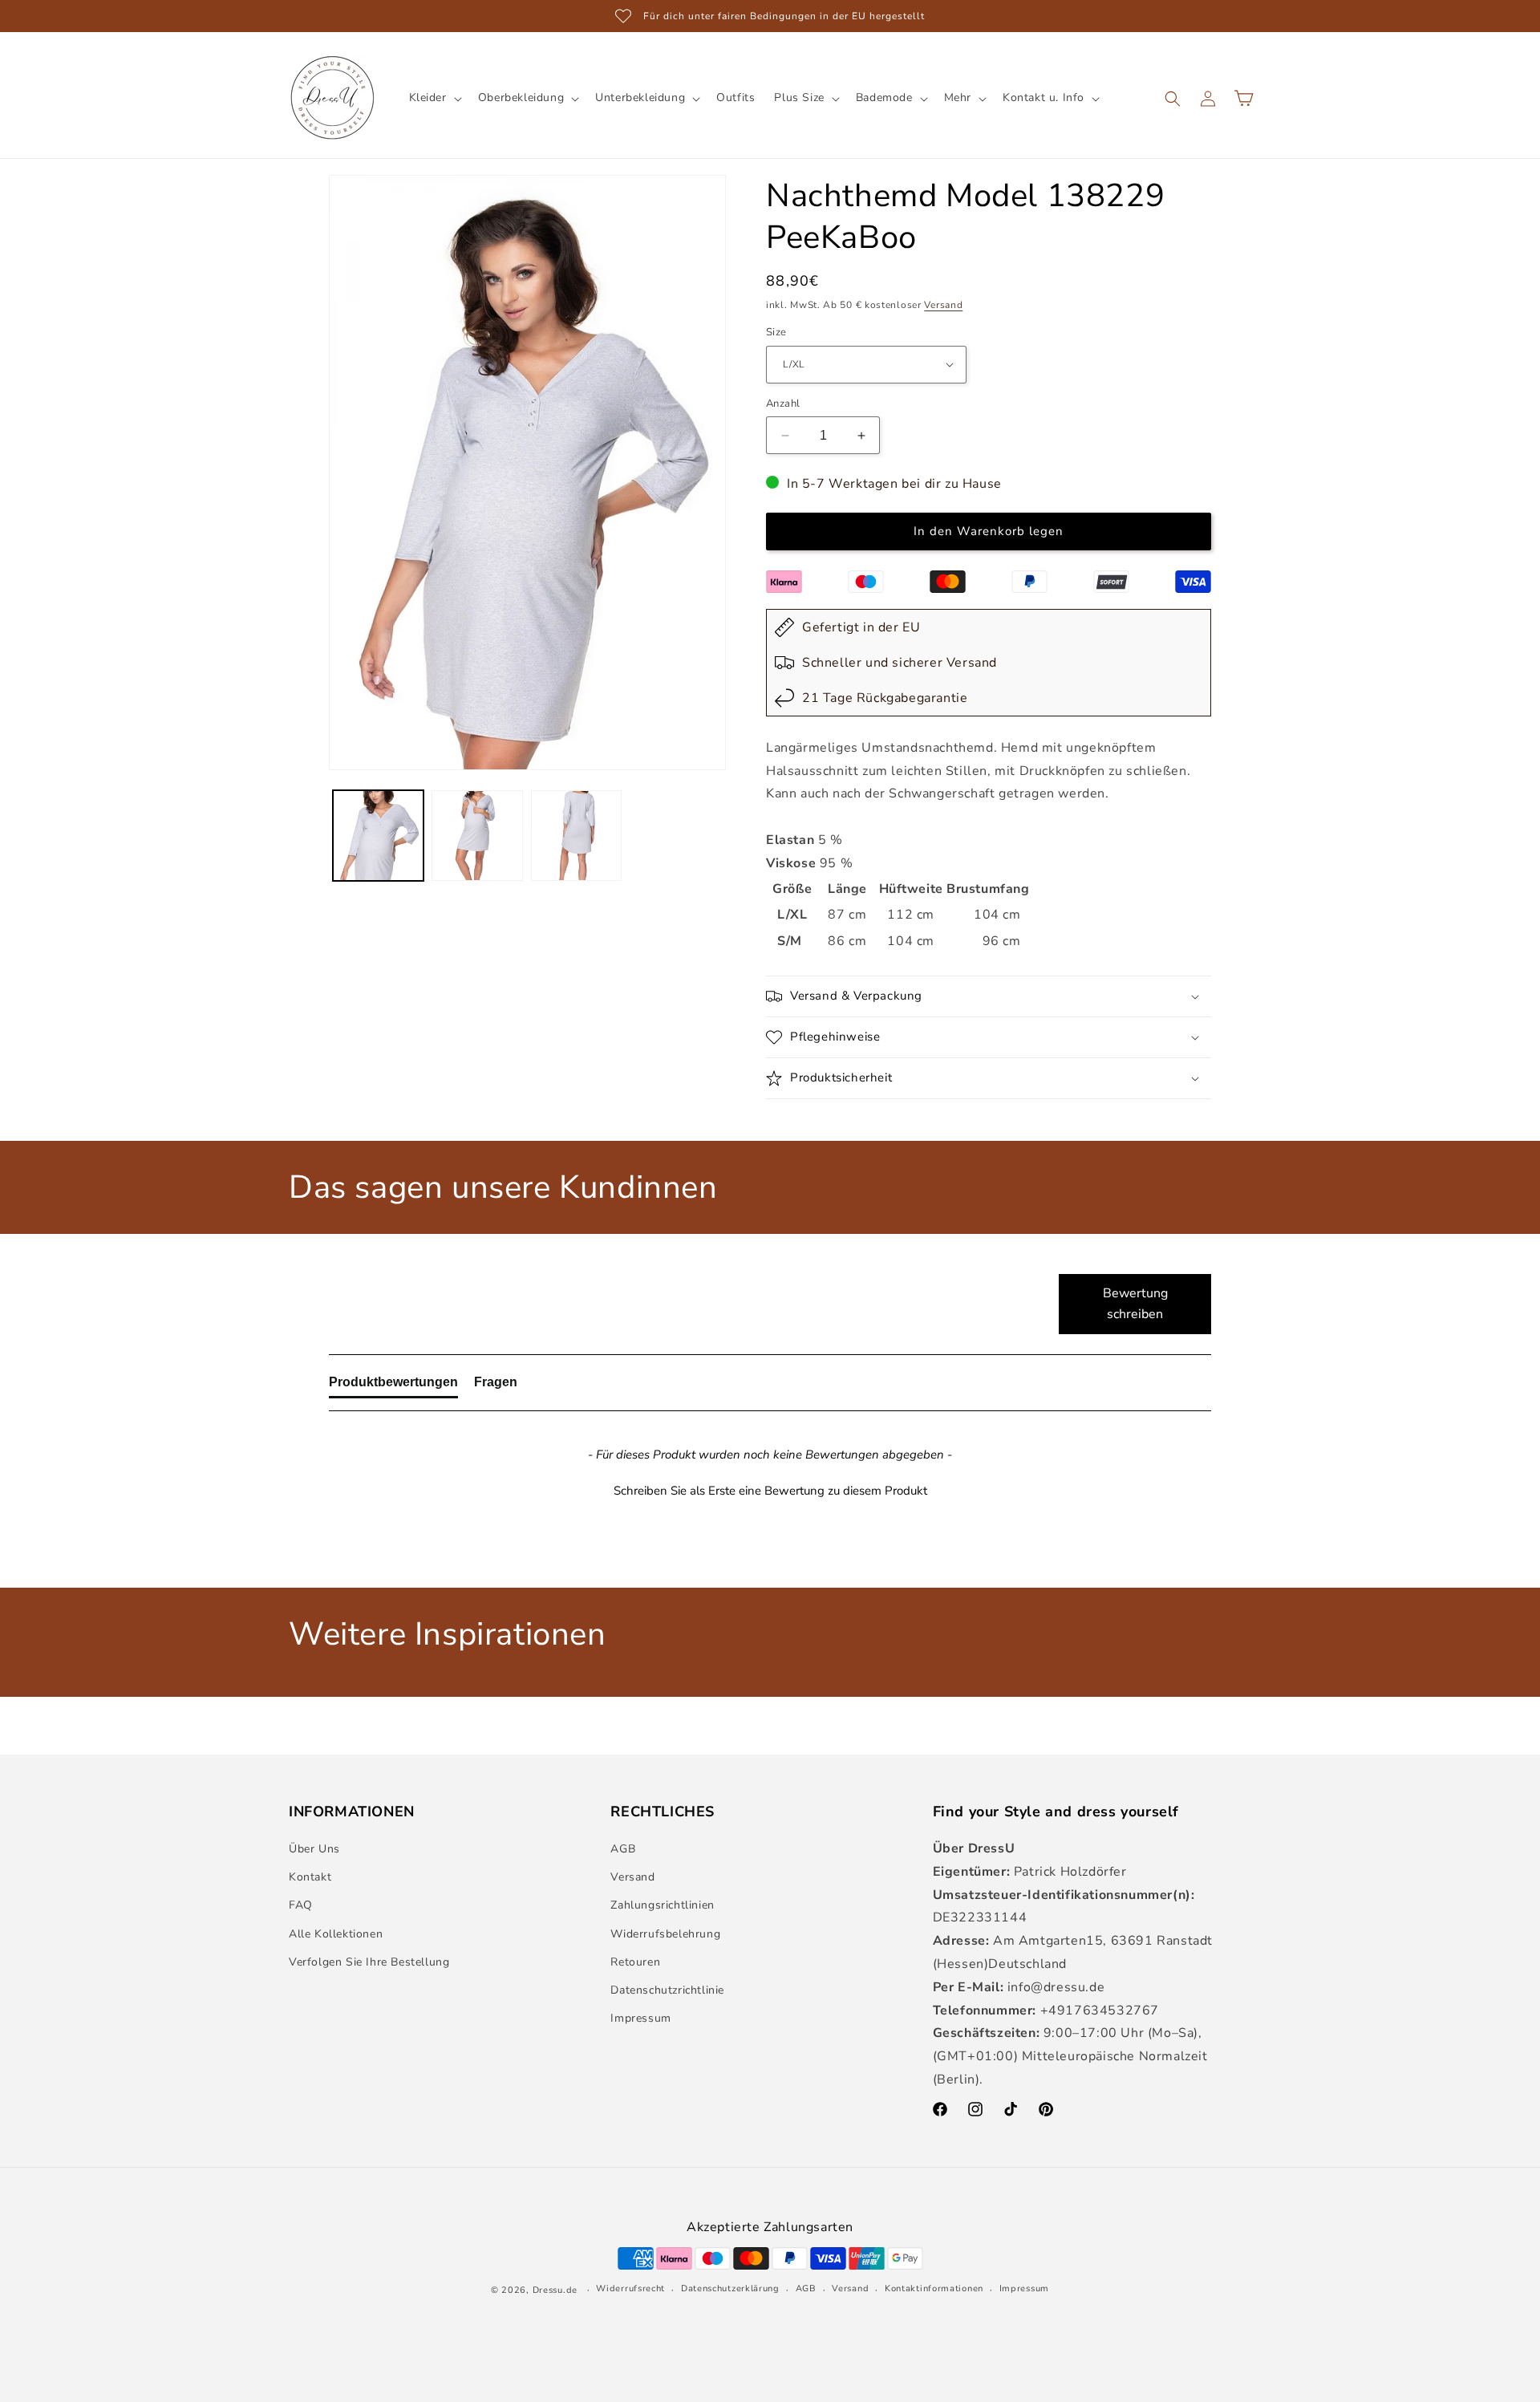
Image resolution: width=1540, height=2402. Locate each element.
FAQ (301, 1905)
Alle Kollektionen (336, 1934)
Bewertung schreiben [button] (1135, 1304)
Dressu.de (555, 2290)
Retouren (635, 1962)
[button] (434, 98)
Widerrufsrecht (630, 2288)
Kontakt (310, 1877)
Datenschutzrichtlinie (667, 1990)
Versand (943, 305)
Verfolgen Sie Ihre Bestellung (369, 1962)
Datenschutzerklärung (730, 2288)
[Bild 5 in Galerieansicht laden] (477, 836)
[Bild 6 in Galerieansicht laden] (576, 836)
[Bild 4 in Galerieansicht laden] (378, 836)
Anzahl (783, 404)
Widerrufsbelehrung (665, 1934)
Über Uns (314, 1849)
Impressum (640, 2018)
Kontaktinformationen (934, 2288)
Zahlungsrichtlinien (662, 1905)
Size (776, 332)
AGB (623, 1849)
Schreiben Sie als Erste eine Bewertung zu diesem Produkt (770, 1491)
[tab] (393, 1386)
